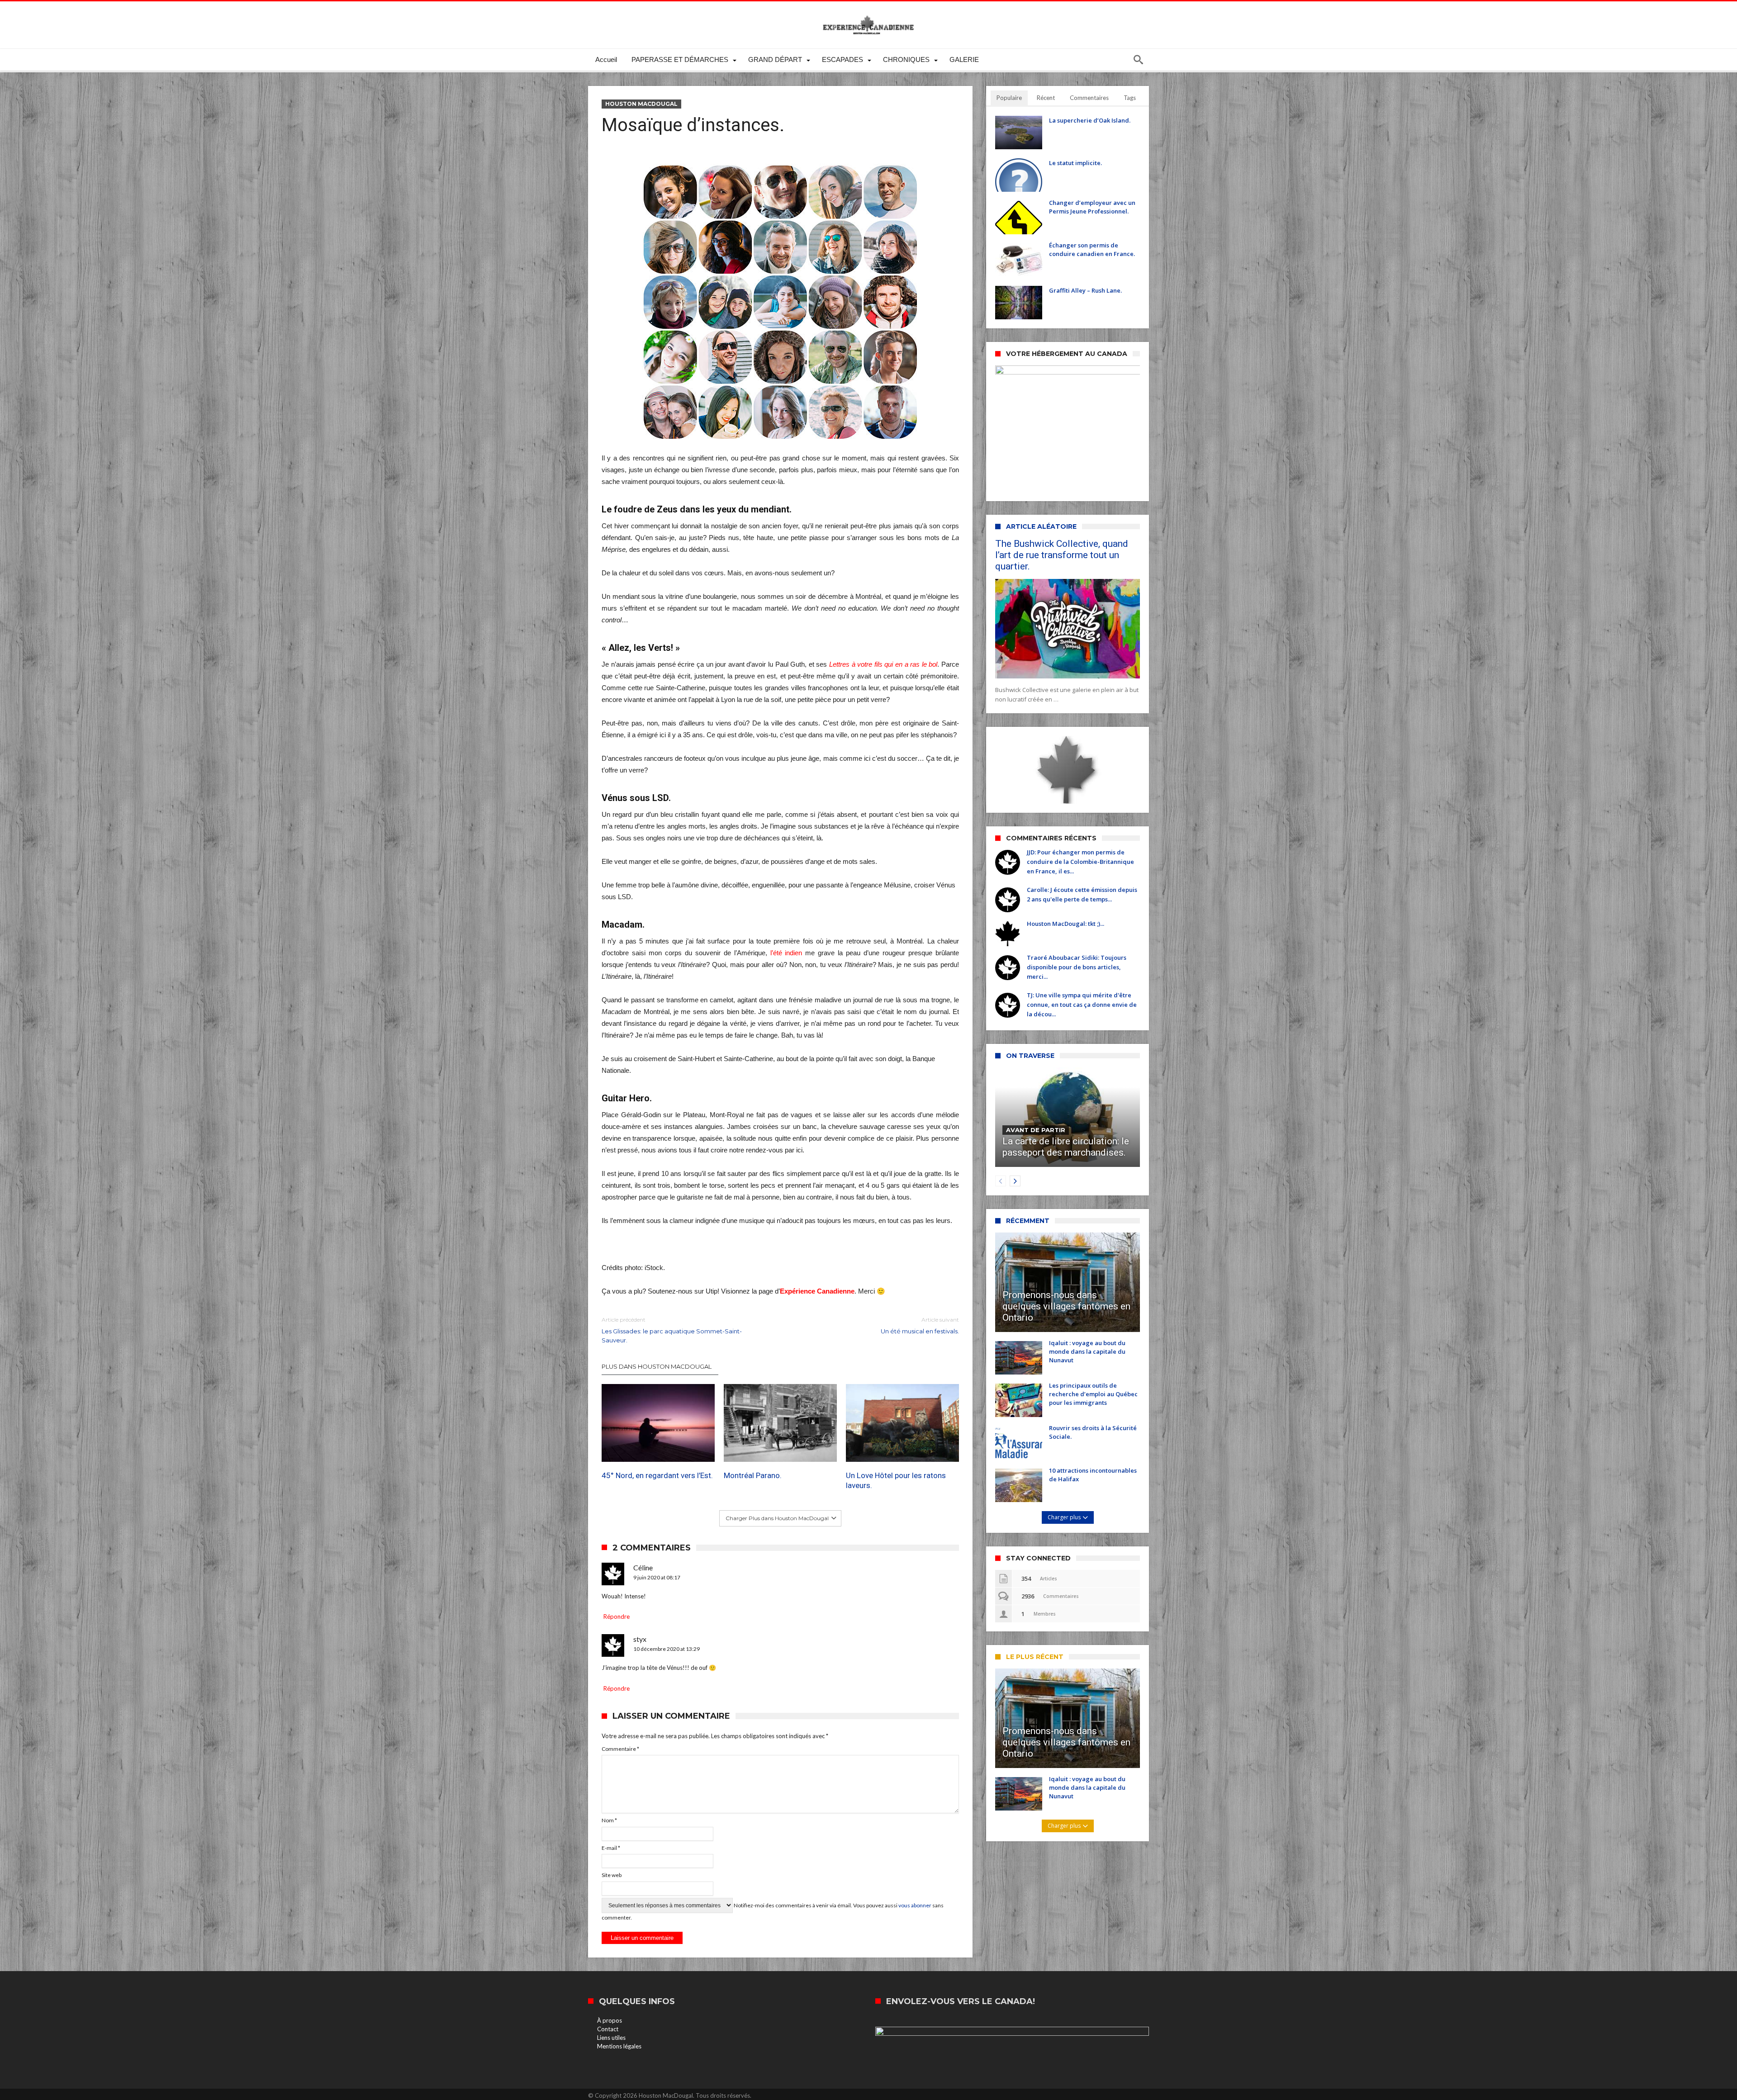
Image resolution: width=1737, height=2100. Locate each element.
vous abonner (915, 1905)
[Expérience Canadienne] (868, 15)
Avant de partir (1036, 1130)
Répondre (617, 1616)
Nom (609, 1820)
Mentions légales (619, 2046)
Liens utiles (611, 2038)
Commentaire (620, 1749)
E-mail (611, 1848)
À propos (610, 2020)
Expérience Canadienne (817, 1291)
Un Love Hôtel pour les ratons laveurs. (896, 1481)
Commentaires (1089, 98)
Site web (612, 1875)
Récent (1046, 98)
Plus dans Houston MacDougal (657, 1366)
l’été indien (786, 953)
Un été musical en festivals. (920, 1325)
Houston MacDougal (641, 104)
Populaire (1009, 98)
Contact (608, 2029)
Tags (1130, 98)
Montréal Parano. (753, 1476)
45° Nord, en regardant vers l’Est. (657, 1476)
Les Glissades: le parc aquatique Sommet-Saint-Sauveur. (672, 1330)
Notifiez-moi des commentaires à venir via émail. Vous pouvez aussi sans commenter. (773, 1911)
